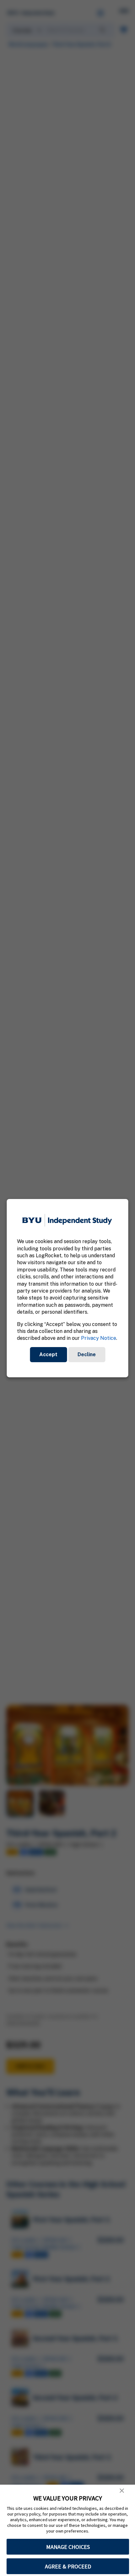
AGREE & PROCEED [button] (68, 2566)
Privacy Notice (99, 1338)
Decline (87, 1354)
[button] (122, 2491)
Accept (48, 1354)
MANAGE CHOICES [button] (68, 2547)
